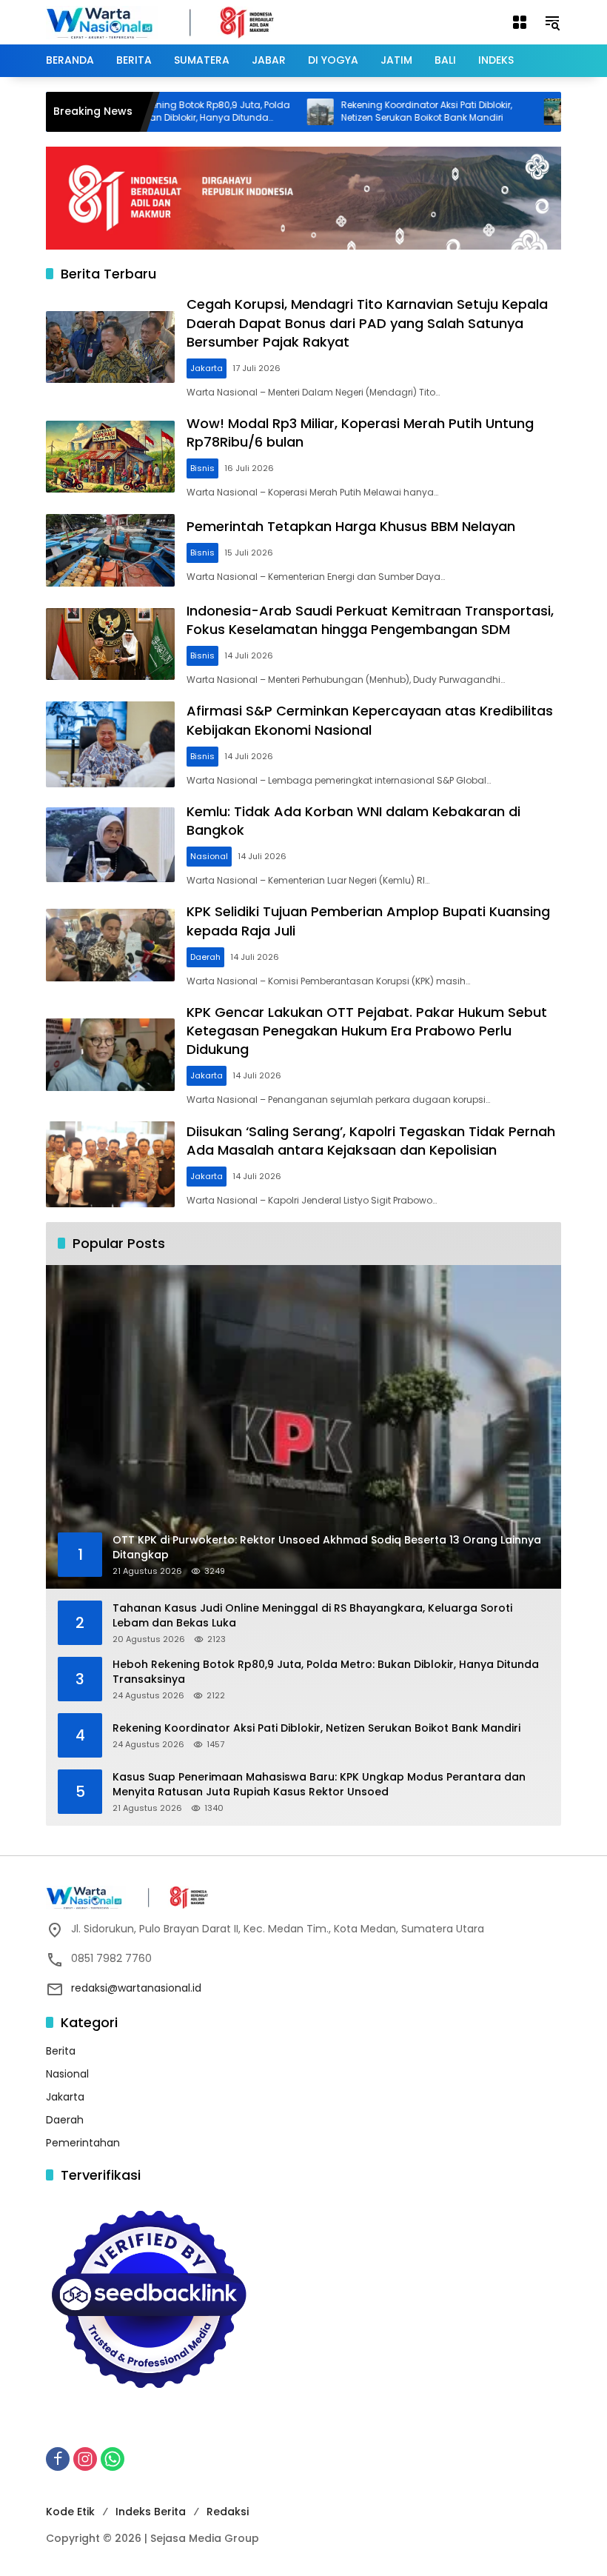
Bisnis (202, 468)
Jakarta (207, 368)
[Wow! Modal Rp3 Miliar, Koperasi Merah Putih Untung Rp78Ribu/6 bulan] (110, 457)
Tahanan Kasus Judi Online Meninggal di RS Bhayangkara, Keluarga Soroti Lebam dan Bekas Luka (312, 1616)
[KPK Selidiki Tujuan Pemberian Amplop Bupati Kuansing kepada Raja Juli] (110, 945)
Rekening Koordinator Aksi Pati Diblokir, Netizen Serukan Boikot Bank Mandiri (379, 111)
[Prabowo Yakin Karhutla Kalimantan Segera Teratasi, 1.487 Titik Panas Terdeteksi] (510, 112)
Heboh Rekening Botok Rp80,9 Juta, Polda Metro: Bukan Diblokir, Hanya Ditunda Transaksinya (326, 1672)
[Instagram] (85, 2459)
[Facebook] (58, 2459)
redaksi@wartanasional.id (136, 1988)
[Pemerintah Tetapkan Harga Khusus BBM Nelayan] (110, 550)
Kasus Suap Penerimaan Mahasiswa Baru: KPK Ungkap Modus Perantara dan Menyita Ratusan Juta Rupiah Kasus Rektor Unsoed (319, 1785)
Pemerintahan (83, 2143)
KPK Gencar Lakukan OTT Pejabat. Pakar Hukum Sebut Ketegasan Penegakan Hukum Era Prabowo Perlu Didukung (367, 1031)
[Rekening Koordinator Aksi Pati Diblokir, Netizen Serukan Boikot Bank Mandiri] (273, 112)
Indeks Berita (151, 2512)
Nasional (209, 856)
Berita (61, 2051)
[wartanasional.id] (175, 21)
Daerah (205, 957)
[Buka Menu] (520, 22)
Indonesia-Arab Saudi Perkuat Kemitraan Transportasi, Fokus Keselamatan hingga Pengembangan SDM (370, 620)
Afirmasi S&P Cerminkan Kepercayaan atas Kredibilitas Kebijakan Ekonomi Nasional (370, 720)
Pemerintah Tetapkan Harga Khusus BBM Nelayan (351, 526)
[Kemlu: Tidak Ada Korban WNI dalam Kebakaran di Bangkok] (110, 845)
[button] (552, 22)
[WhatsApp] (113, 2459)
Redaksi (228, 2512)
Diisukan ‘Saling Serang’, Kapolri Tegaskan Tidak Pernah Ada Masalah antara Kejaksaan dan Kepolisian (371, 1141)
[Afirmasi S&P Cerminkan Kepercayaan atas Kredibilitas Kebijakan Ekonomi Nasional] (110, 744)
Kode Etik (70, 2512)
